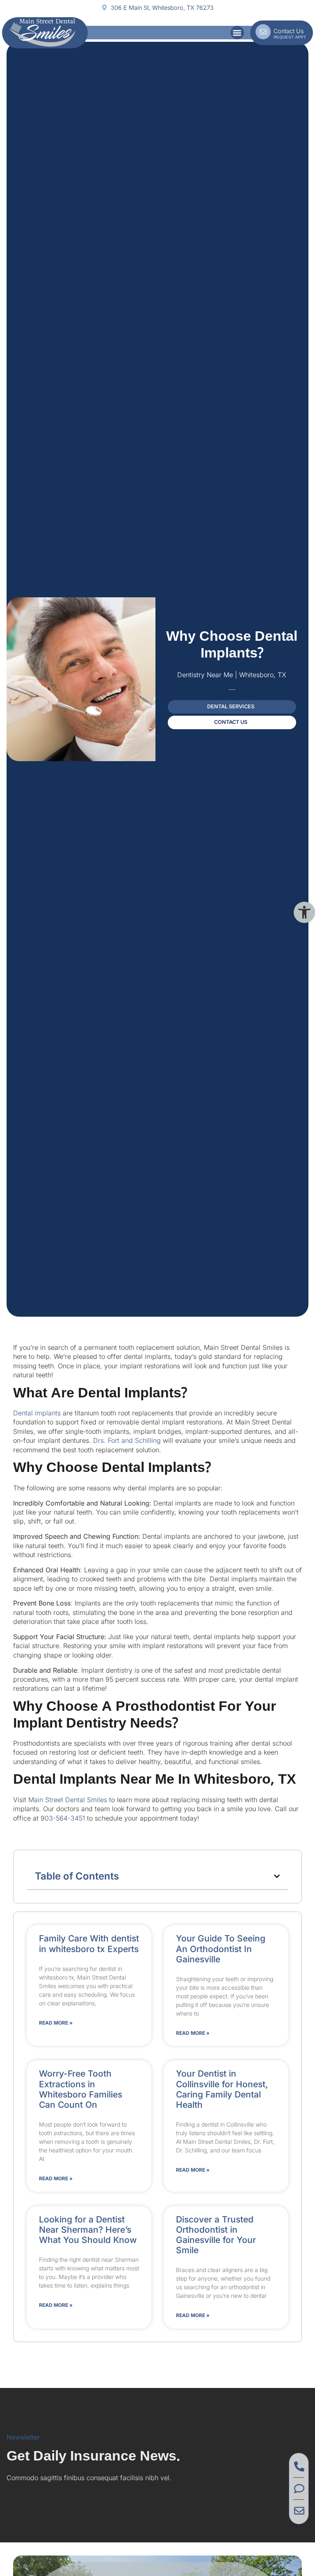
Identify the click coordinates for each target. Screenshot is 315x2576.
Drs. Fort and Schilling (126, 1440)
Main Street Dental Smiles (68, 1800)
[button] (304, 912)
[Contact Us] (263, 32)
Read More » (56, 2023)
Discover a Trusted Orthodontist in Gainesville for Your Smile (216, 2235)
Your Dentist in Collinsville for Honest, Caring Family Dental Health (222, 2089)
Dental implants (38, 1413)
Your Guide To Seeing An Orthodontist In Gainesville (221, 1949)
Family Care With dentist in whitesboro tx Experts (89, 1943)
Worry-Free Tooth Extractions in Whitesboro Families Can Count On (81, 2089)
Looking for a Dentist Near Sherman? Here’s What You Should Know (88, 2230)
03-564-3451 (65, 1818)
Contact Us (289, 31)
